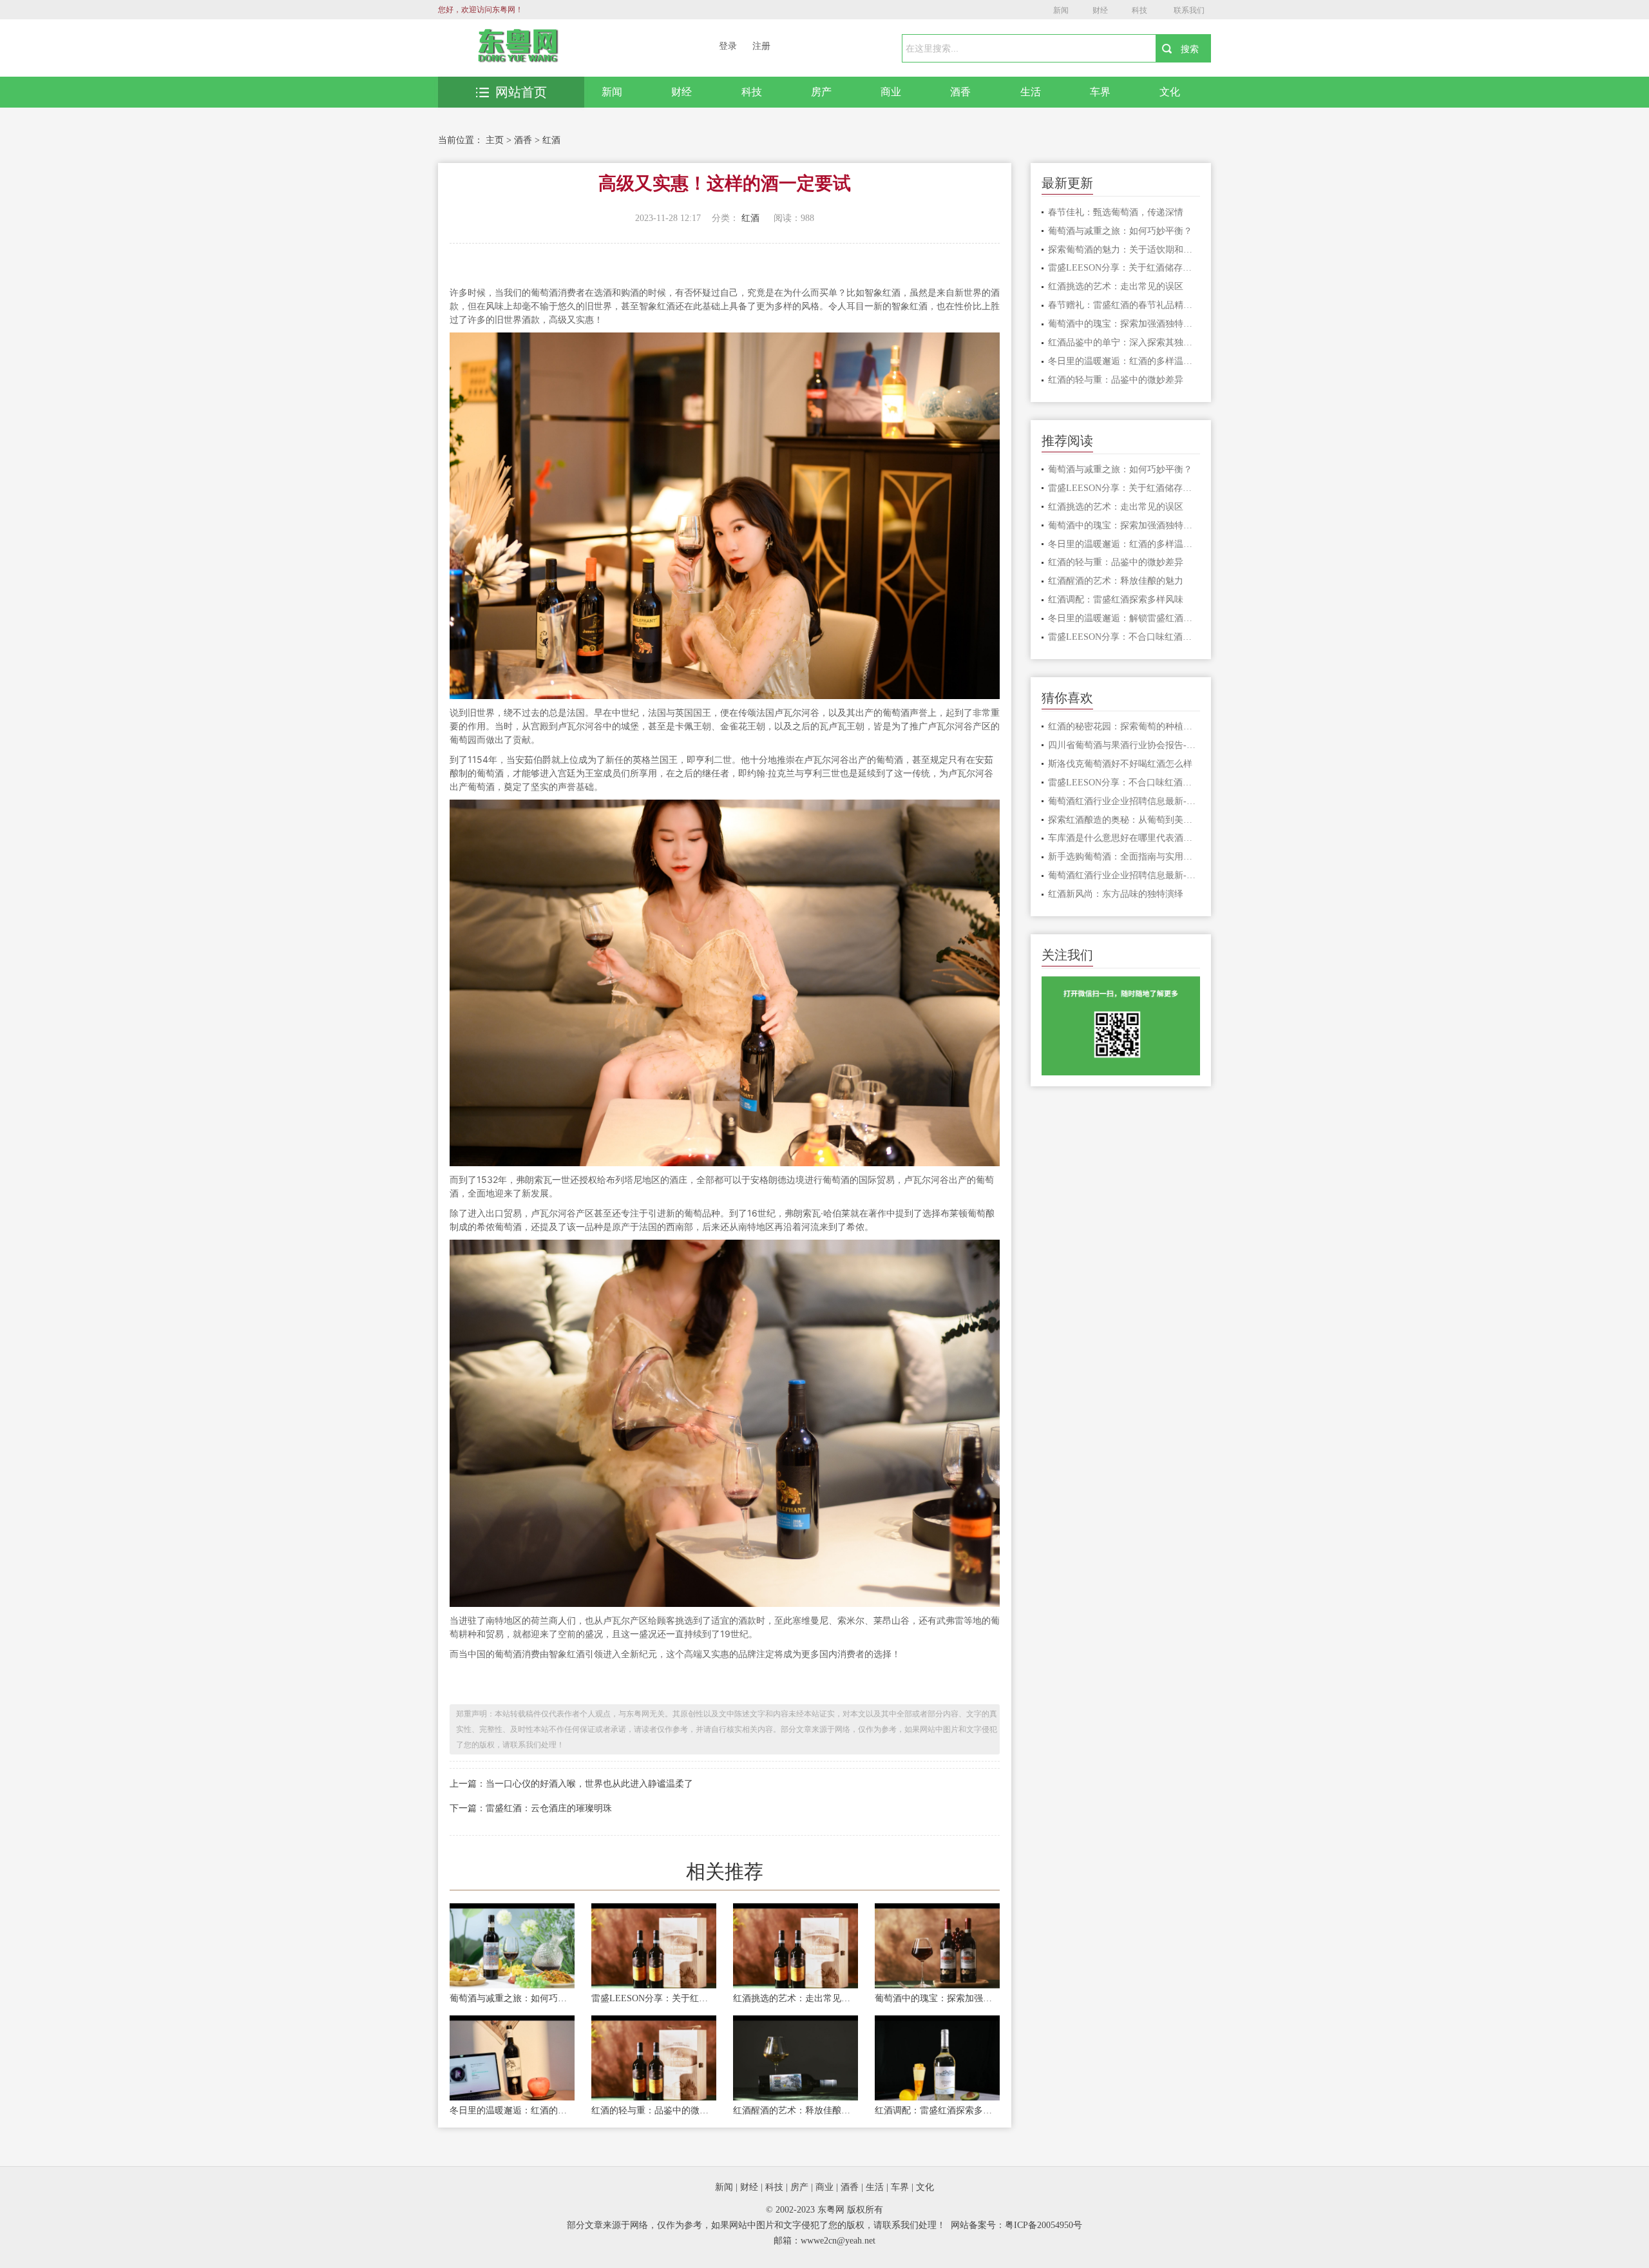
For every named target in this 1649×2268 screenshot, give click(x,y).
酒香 (960, 92)
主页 (495, 140)
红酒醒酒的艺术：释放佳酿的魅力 (796, 2110)
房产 (821, 92)
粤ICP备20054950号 (1044, 2225)
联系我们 (1189, 10)
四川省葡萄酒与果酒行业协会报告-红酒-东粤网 (1124, 745)
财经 (1100, 10)
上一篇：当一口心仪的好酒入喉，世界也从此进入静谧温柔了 (571, 1784)
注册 (761, 46)
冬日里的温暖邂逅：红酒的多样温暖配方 (512, 2110)
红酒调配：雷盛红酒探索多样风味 (937, 2110)
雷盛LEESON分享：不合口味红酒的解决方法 (1124, 637)
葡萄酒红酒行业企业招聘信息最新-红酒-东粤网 (1124, 875)
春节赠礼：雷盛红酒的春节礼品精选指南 (1124, 305)
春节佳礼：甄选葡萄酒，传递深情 (1116, 212)
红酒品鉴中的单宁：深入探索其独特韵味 (1124, 342)
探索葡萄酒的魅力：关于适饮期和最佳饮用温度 (1124, 250)
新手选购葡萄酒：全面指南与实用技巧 (1124, 857)
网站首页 (521, 92)
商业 (891, 92)
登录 (728, 46)
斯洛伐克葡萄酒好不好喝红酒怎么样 (1120, 764)
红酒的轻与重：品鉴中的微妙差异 (654, 2110)
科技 (1139, 10)
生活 (1031, 92)
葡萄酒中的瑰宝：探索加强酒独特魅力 (937, 1998)
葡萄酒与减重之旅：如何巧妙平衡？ (512, 1998)
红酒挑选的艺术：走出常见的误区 (796, 1998)
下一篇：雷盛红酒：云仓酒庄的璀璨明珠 (531, 1808)
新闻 (1061, 10)
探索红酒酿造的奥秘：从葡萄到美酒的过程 (1124, 820)
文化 (1170, 92)
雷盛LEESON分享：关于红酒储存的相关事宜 (654, 1998)
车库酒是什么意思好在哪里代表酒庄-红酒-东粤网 (1124, 838)
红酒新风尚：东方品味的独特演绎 (1116, 894)
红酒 (551, 140)
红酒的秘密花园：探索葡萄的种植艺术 (1124, 726)
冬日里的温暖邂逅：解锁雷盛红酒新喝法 (1124, 618)
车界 (1100, 92)
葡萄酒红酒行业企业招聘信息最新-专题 (1124, 801)
